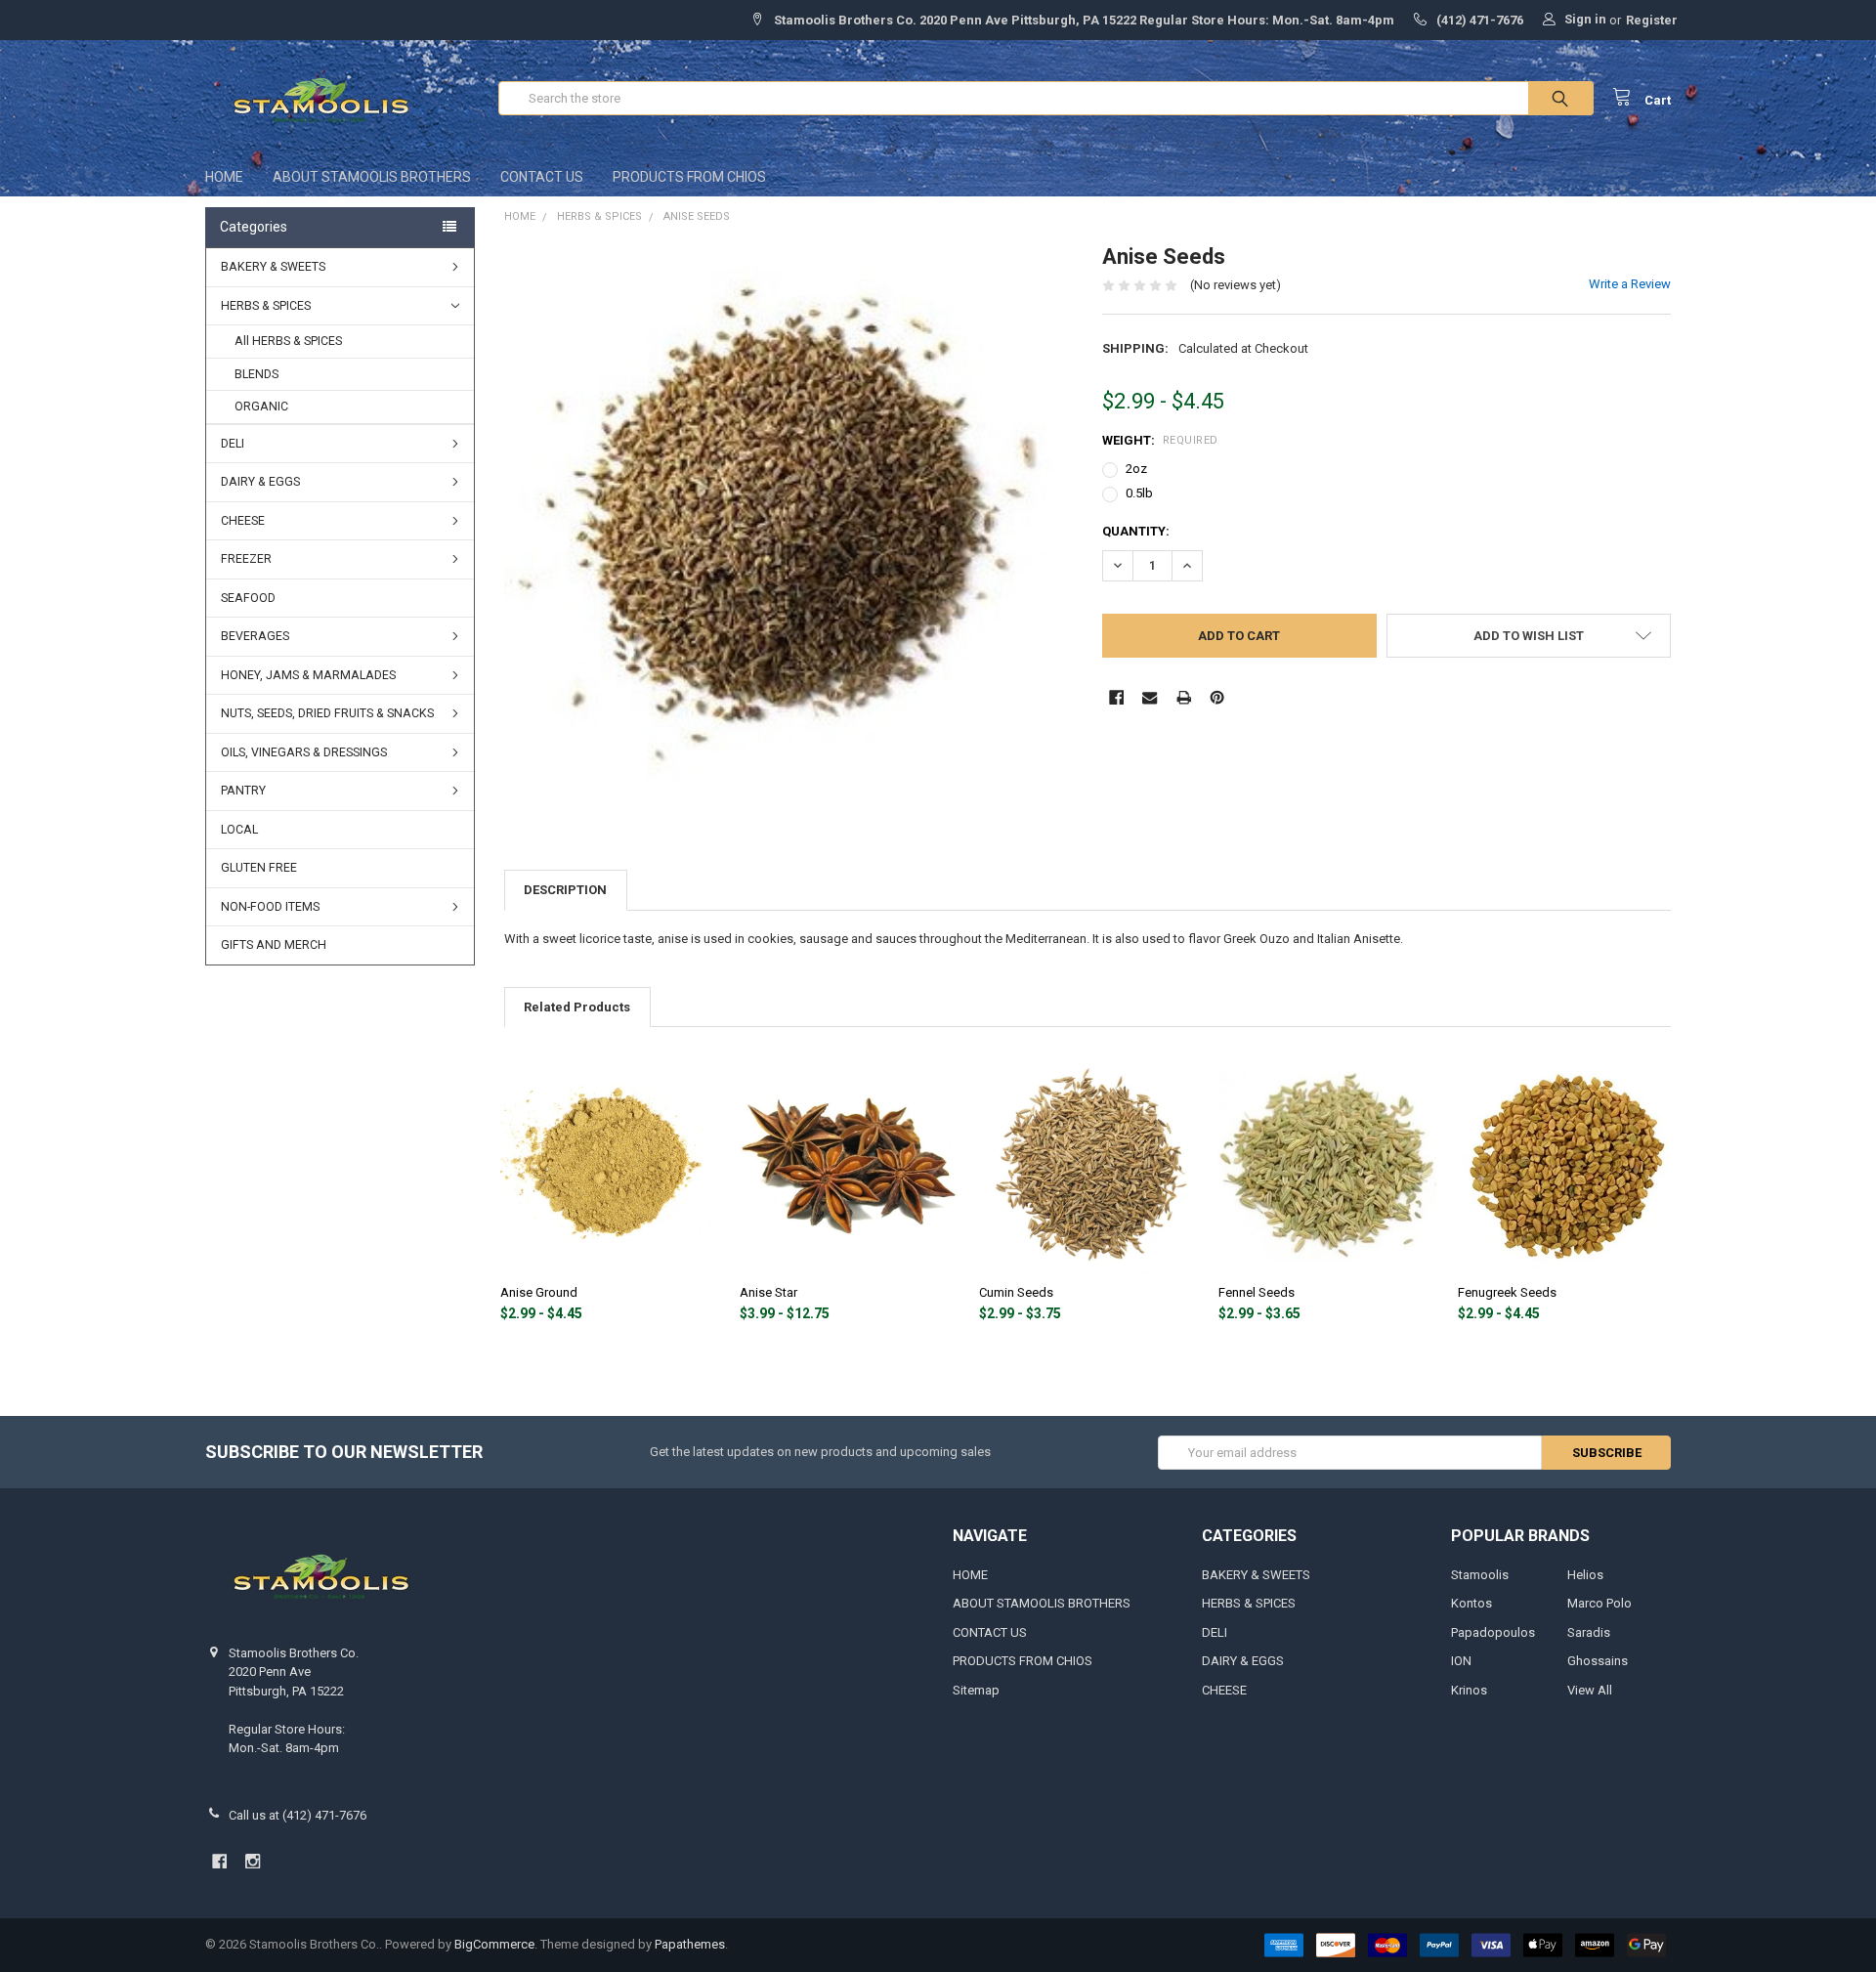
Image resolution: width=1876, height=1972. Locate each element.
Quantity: (1136, 531)
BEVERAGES (255, 636)
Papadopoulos (1493, 1632)
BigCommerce (494, 1944)
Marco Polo (1599, 1603)
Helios (1585, 1575)
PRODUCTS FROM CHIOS (689, 177)
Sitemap (976, 1690)
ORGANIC (261, 407)
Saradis (1589, 1632)
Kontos (1471, 1603)
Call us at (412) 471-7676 (298, 1815)
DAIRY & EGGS (260, 482)
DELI (233, 444)
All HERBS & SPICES (288, 341)
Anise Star (768, 1292)
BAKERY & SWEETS (273, 267)
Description (565, 890)
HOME (224, 177)
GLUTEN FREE (259, 868)
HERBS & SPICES (266, 306)
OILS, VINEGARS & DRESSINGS (304, 752)
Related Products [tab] (577, 1007)
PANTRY (243, 791)
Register (1652, 20)
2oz (1136, 469)
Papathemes (690, 1944)
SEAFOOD (248, 598)
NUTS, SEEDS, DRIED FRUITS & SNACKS (327, 713)
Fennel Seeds (1257, 1292)
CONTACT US (542, 177)
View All (1590, 1690)
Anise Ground (539, 1292)
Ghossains (1598, 1661)
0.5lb (1139, 493)
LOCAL (239, 830)
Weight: (1160, 440)
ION (1461, 1661)
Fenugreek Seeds (1507, 1292)
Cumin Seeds (1016, 1292)
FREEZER (246, 559)
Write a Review (1630, 284)
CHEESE (243, 521)
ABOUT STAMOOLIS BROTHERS (372, 177)
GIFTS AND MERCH (274, 945)
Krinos (1469, 1690)
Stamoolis (1480, 1575)
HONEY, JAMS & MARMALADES (308, 675)
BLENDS (256, 374)
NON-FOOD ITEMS (270, 907)
